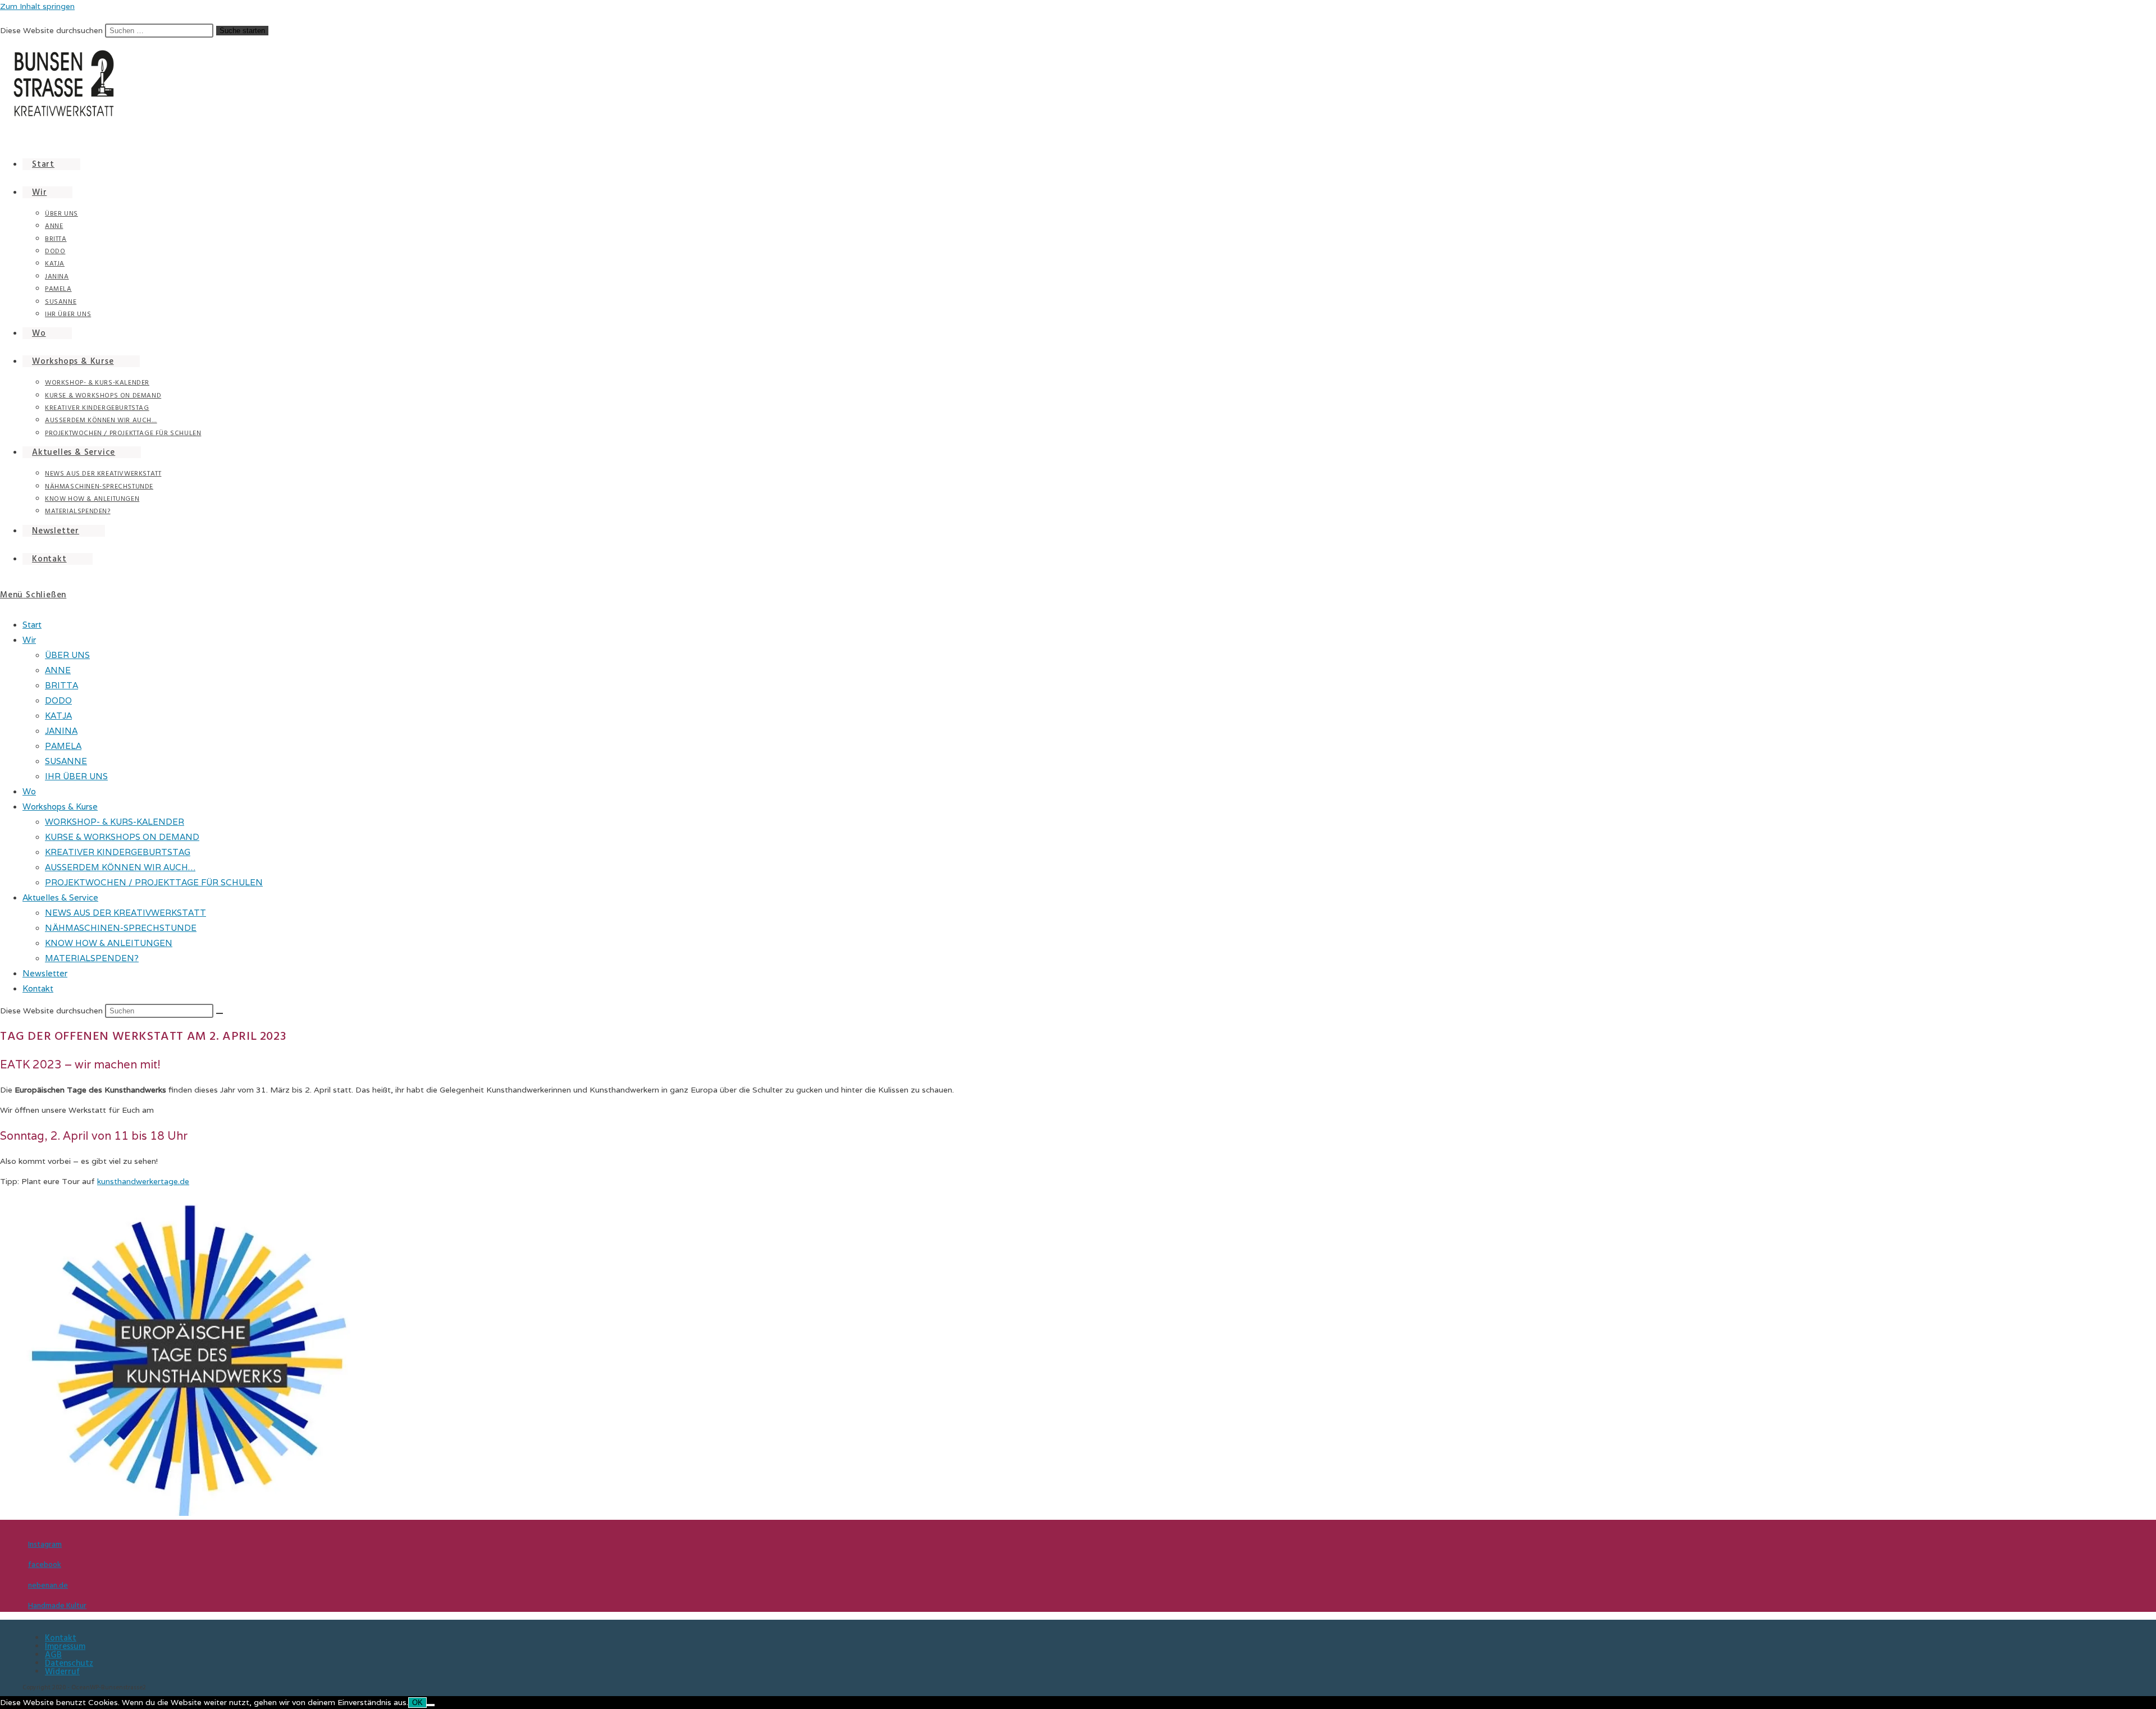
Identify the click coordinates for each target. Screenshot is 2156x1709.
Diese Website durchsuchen (52, 30)
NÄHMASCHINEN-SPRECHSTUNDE (121, 928)
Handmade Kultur (57, 1606)
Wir (29, 640)
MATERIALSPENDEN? (92, 958)
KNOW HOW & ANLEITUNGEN (109, 943)
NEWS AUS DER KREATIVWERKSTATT (125, 913)
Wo (29, 791)
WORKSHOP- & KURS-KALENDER (115, 822)
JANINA (61, 731)
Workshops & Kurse (60, 806)
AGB (53, 1655)
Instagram (45, 1545)
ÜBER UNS (67, 655)
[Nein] (431, 1705)
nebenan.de (48, 1585)
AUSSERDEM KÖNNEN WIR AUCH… (120, 867)
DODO (58, 700)
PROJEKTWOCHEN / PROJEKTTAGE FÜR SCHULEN (154, 882)
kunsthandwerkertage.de (143, 1181)
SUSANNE (66, 761)
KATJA (58, 716)
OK (417, 1703)
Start (32, 625)
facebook (45, 1565)
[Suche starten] (220, 1013)
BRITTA (61, 685)
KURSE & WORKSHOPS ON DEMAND (122, 837)
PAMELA (63, 746)
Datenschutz (69, 1663)
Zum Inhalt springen (37, 6)
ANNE (58, 670)
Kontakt (38, 988)
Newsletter (45, 973)
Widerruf (62, 1672)
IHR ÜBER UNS (76, 776)
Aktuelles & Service (60, 897)
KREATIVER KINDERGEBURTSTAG (118, 852)
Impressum (65, 1646)
